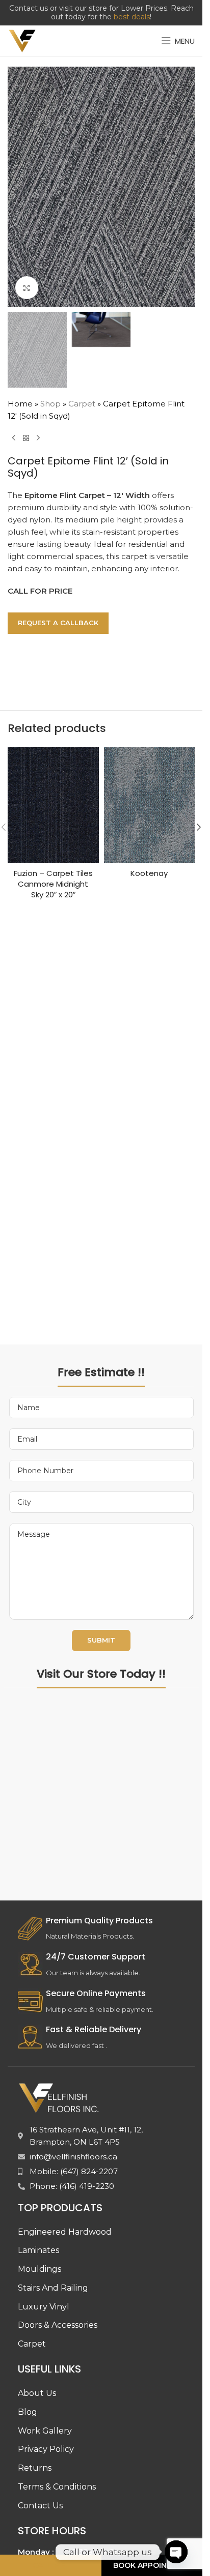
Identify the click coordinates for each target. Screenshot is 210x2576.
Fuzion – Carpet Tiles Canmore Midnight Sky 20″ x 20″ (53, 884)
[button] (18, 187)
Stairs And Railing (53, 2288)
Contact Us (40, 2506)
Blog (28, 2412)
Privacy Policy (46, 2449)
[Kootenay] (150, 805)
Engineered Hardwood (65, 2232)
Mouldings (40, 2269)
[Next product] (38, 438)
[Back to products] (26, 438)
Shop (50, 404)
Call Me (49, 2565)
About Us (37, 2393)
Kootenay (149, 873)
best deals (132, 17)
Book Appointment (153, 2565)
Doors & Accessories (58, 2325)
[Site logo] (22, 40)
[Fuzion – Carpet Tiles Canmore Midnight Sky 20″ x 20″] (53, 805)
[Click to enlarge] (27, 288)
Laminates (38, 2250)
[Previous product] (14, 438)
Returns (35, 2468)
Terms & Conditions (57, 2487)
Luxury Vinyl (44, 2307)
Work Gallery (45, 2431)
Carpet (82, 404)
